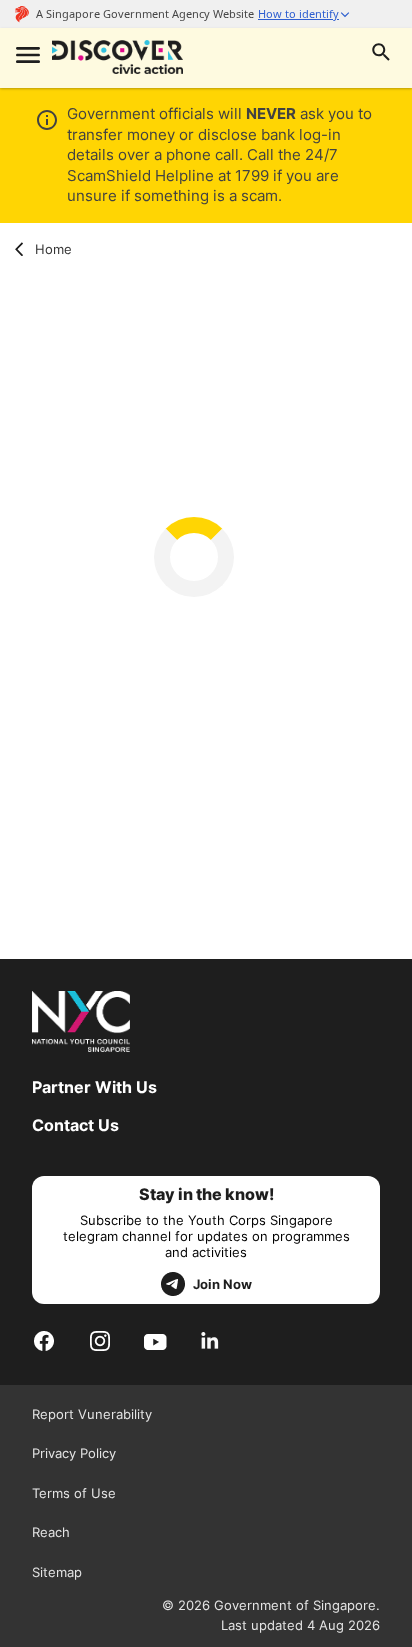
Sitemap (57, 1572)
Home (53, 249)
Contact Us (75, 1125)
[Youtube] (155, 1341)
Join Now (222, 1284)
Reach (51, 1532)
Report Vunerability (92, 1414)
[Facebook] (44, 1340)
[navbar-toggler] (26, 57)
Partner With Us (94, 1087)
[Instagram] (100, 1340)
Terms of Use (74, 1493)
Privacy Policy (74, 1453)
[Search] (381, 54)
